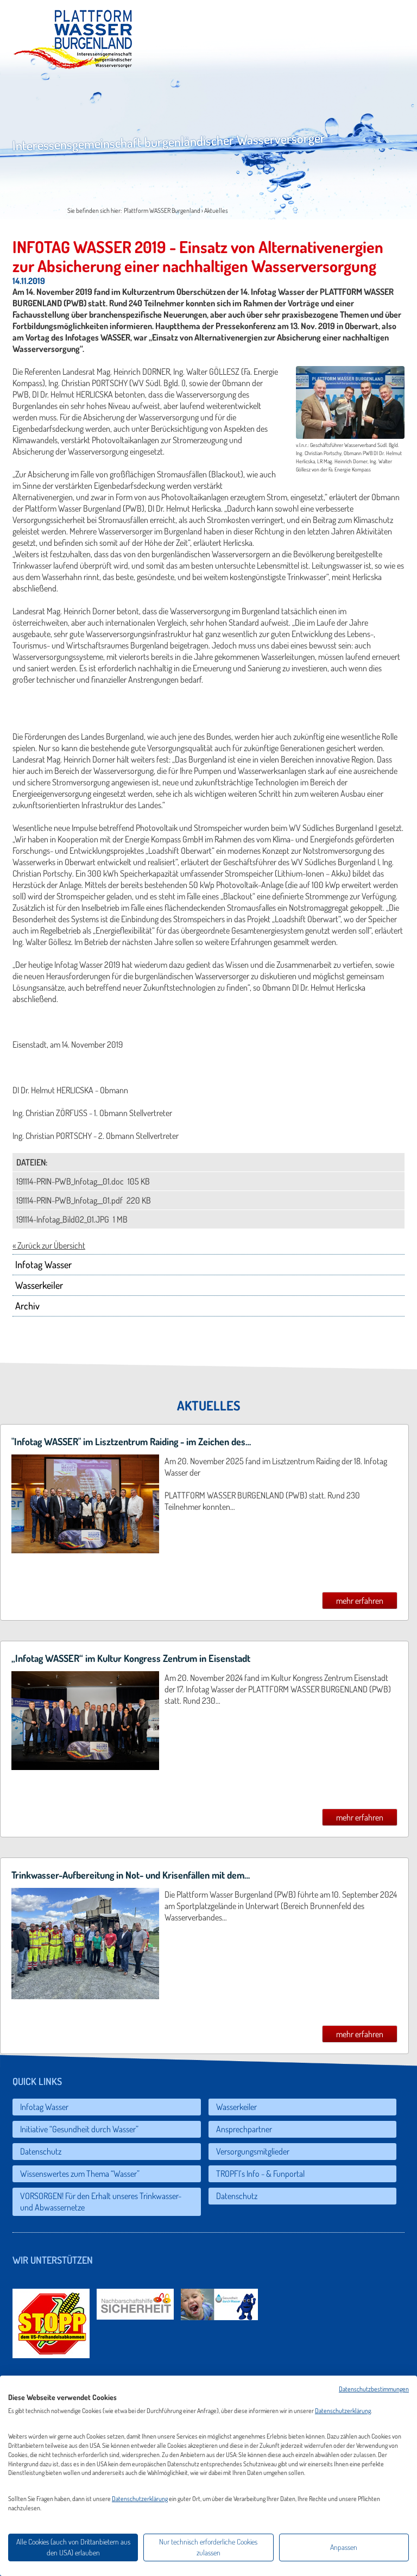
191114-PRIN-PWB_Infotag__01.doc (71, 1181)
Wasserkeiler (39, 1285)
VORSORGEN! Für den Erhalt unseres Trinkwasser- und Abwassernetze (102, 2202)
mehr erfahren (360, 1601)
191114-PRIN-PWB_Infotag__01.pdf (70, 1200)
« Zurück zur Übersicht (49, 1245)
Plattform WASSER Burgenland (162, 210)
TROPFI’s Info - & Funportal (260, 2174)
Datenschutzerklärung (343, 2411)
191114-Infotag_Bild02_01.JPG (64, 1219)
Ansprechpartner (244, 2129)
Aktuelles (216, 210)
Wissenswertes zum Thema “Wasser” (80, 2174)
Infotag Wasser (43, 1264)
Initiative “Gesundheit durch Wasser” (79, 2129)
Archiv (27, 1306)
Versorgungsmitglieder (253, 2151)
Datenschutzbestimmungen (374, 2389)
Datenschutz (41, 2151)
